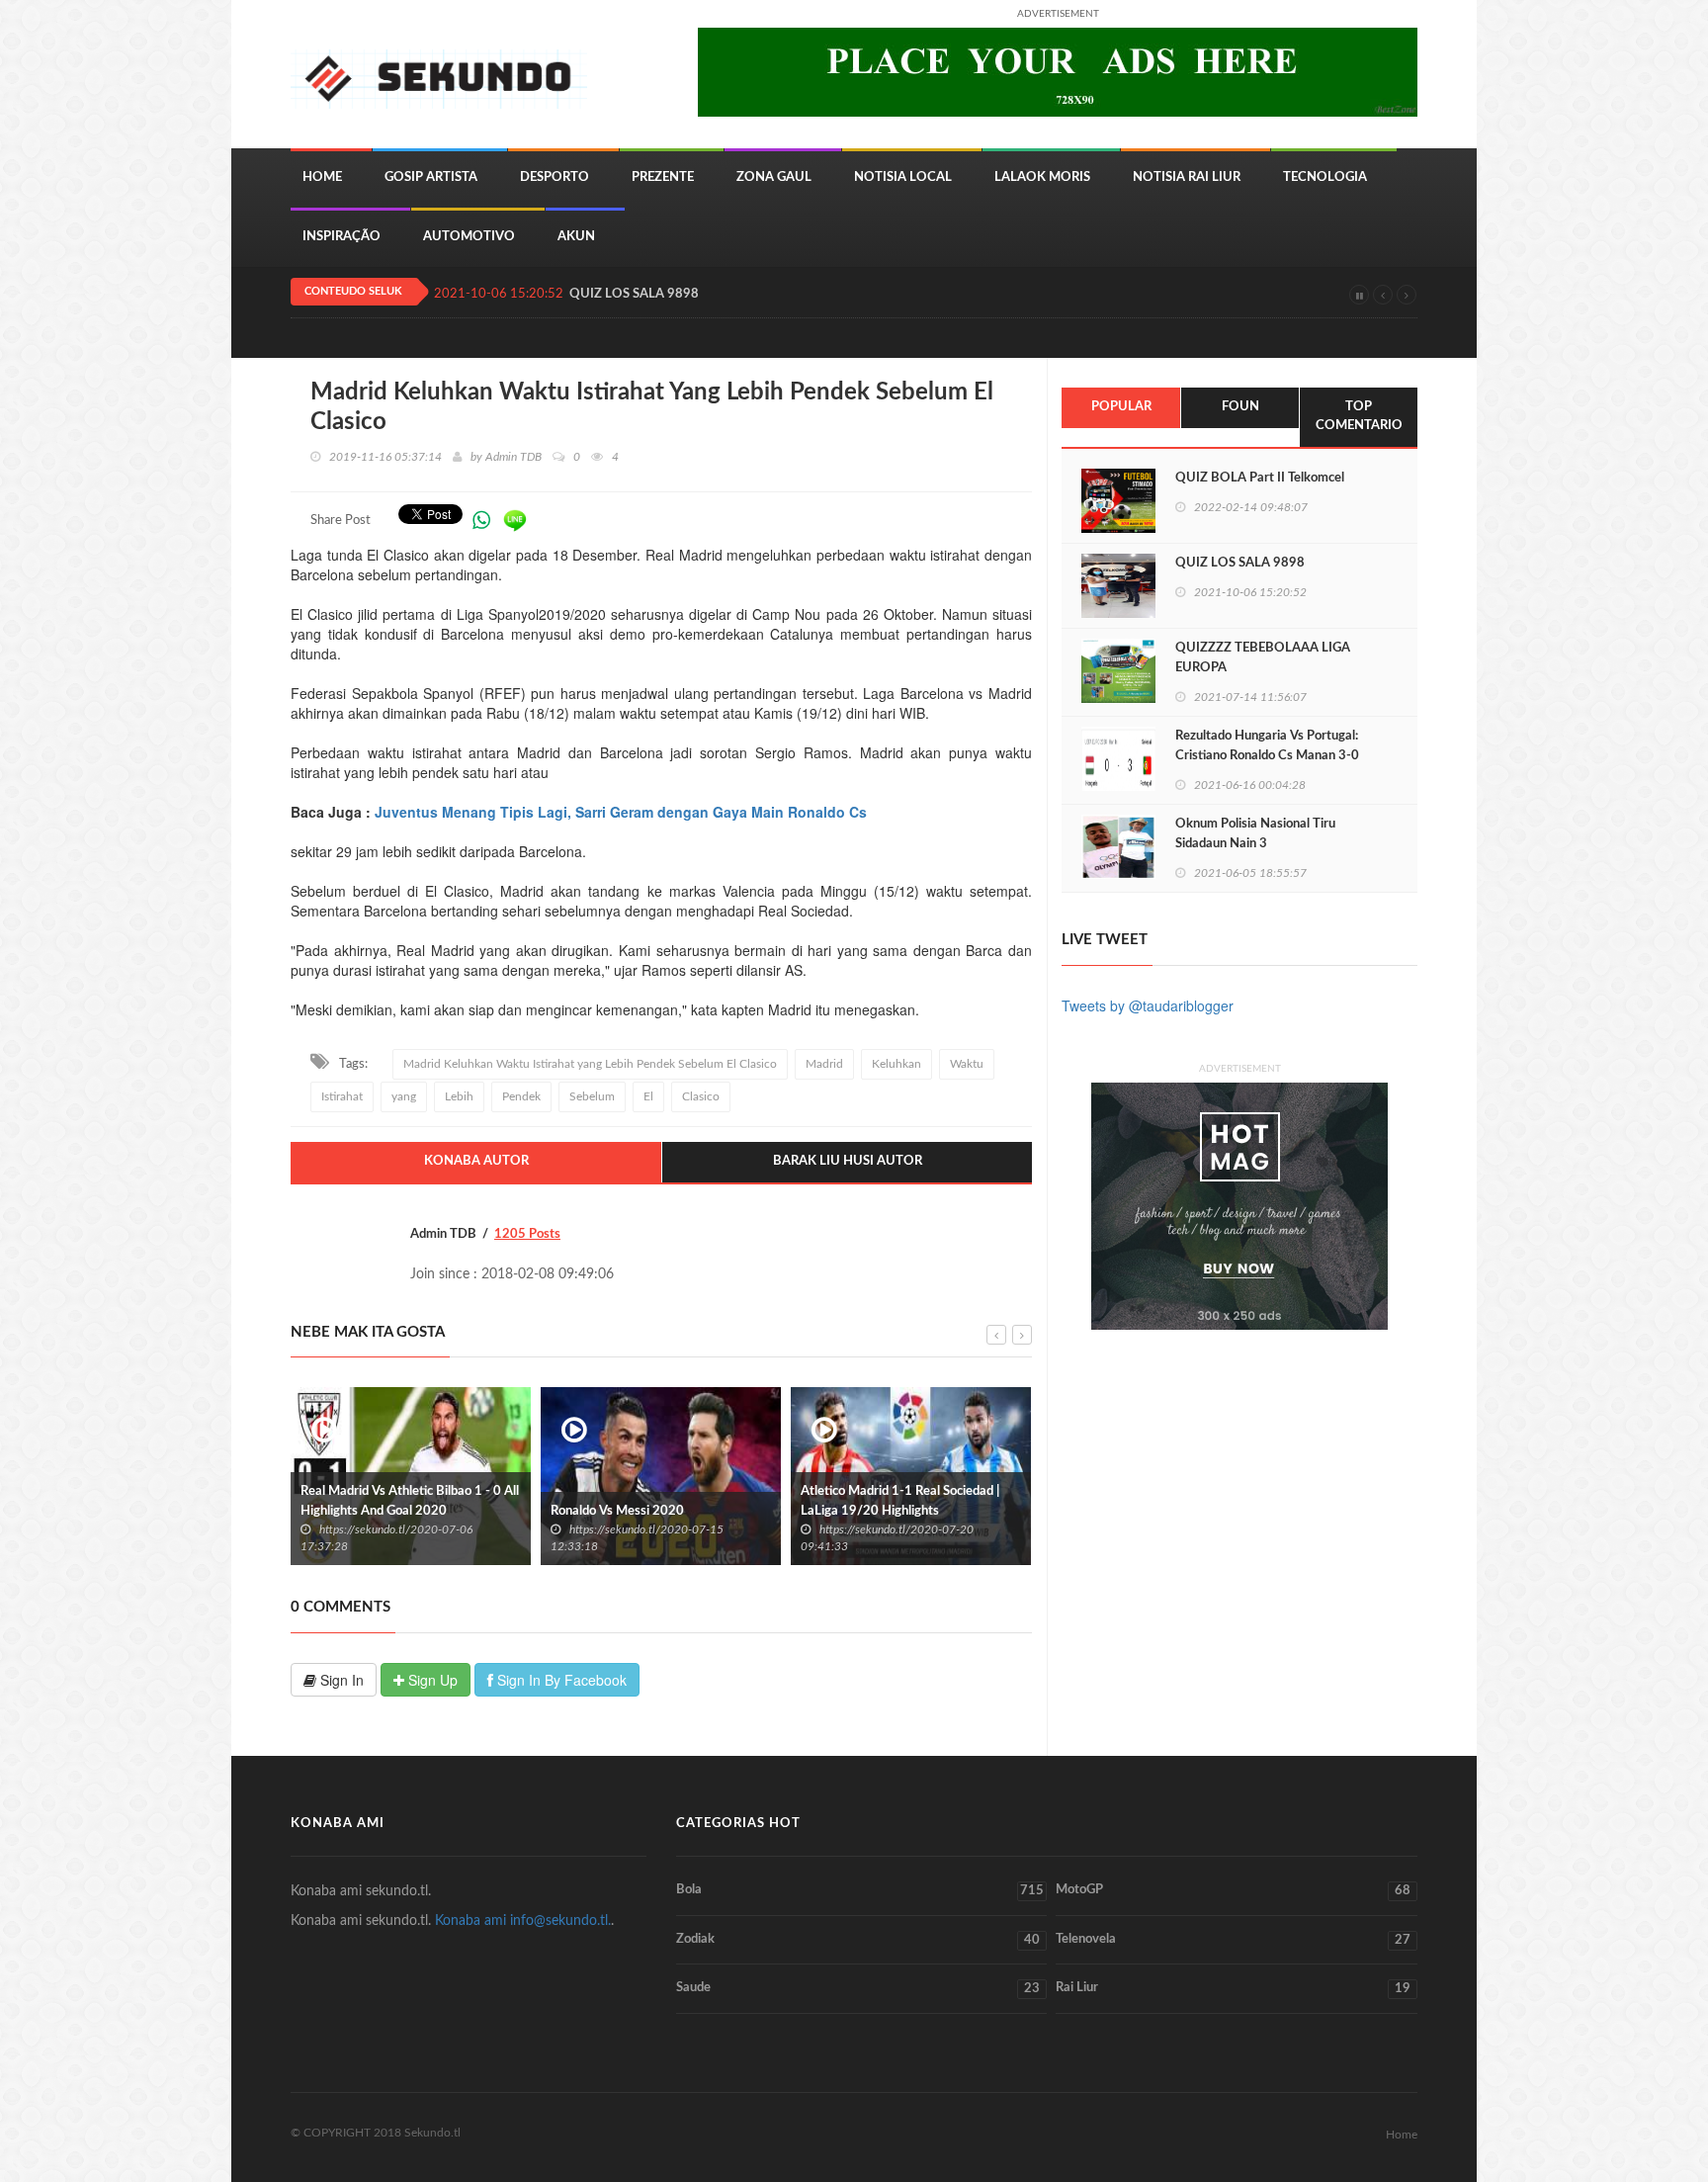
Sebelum (592, 1096)
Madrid (824, 1064)
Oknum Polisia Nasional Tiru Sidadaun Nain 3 (1255, 834)
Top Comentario (1359, 416)
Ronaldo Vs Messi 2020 (368, 1511)
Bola (860, 1890)
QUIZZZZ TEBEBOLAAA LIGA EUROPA (1263, 658)
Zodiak (858, 1940)
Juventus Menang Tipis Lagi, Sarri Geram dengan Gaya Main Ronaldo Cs (621, 812)
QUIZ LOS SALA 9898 (634, 294)
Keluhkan (897, 1064)
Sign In (340, 1680)
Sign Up (431, 1680)
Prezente (663, 177)
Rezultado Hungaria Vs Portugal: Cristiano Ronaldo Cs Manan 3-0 (1267, 746)
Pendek (521, 1096)
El (648, 1096)
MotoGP (1233, 1890)
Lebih (459, 1096)
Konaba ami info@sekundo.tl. (523, 1921)
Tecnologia (1325, 177)
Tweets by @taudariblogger (1148, 1005)
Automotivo (469, 237)
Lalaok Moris (1042, 177)
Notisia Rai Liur (1187, 177)
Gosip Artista (431, 177)
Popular (1121, 407)
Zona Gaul (774, 177)
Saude (858, 1988)
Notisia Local (903, 177)
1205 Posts (527, 1234)
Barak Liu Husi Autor (848, 1161)
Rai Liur (1233, 1988)
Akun (576, 237)
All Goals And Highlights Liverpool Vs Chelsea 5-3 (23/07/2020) (905, 1501)
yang (404, 1096)
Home (322, 177)
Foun (1240, 407)
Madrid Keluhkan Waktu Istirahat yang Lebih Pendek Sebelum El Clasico (590, 1064)
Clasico (701, 1096)
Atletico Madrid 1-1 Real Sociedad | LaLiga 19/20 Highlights (651, 1501)
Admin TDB (513, 457)
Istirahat (342, 1096)
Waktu (967, 1064)
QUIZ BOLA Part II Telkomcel (1260, 478)
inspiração (342, 237)
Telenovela (1233, 1940)
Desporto (555, 177)
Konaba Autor (476, 1161)
